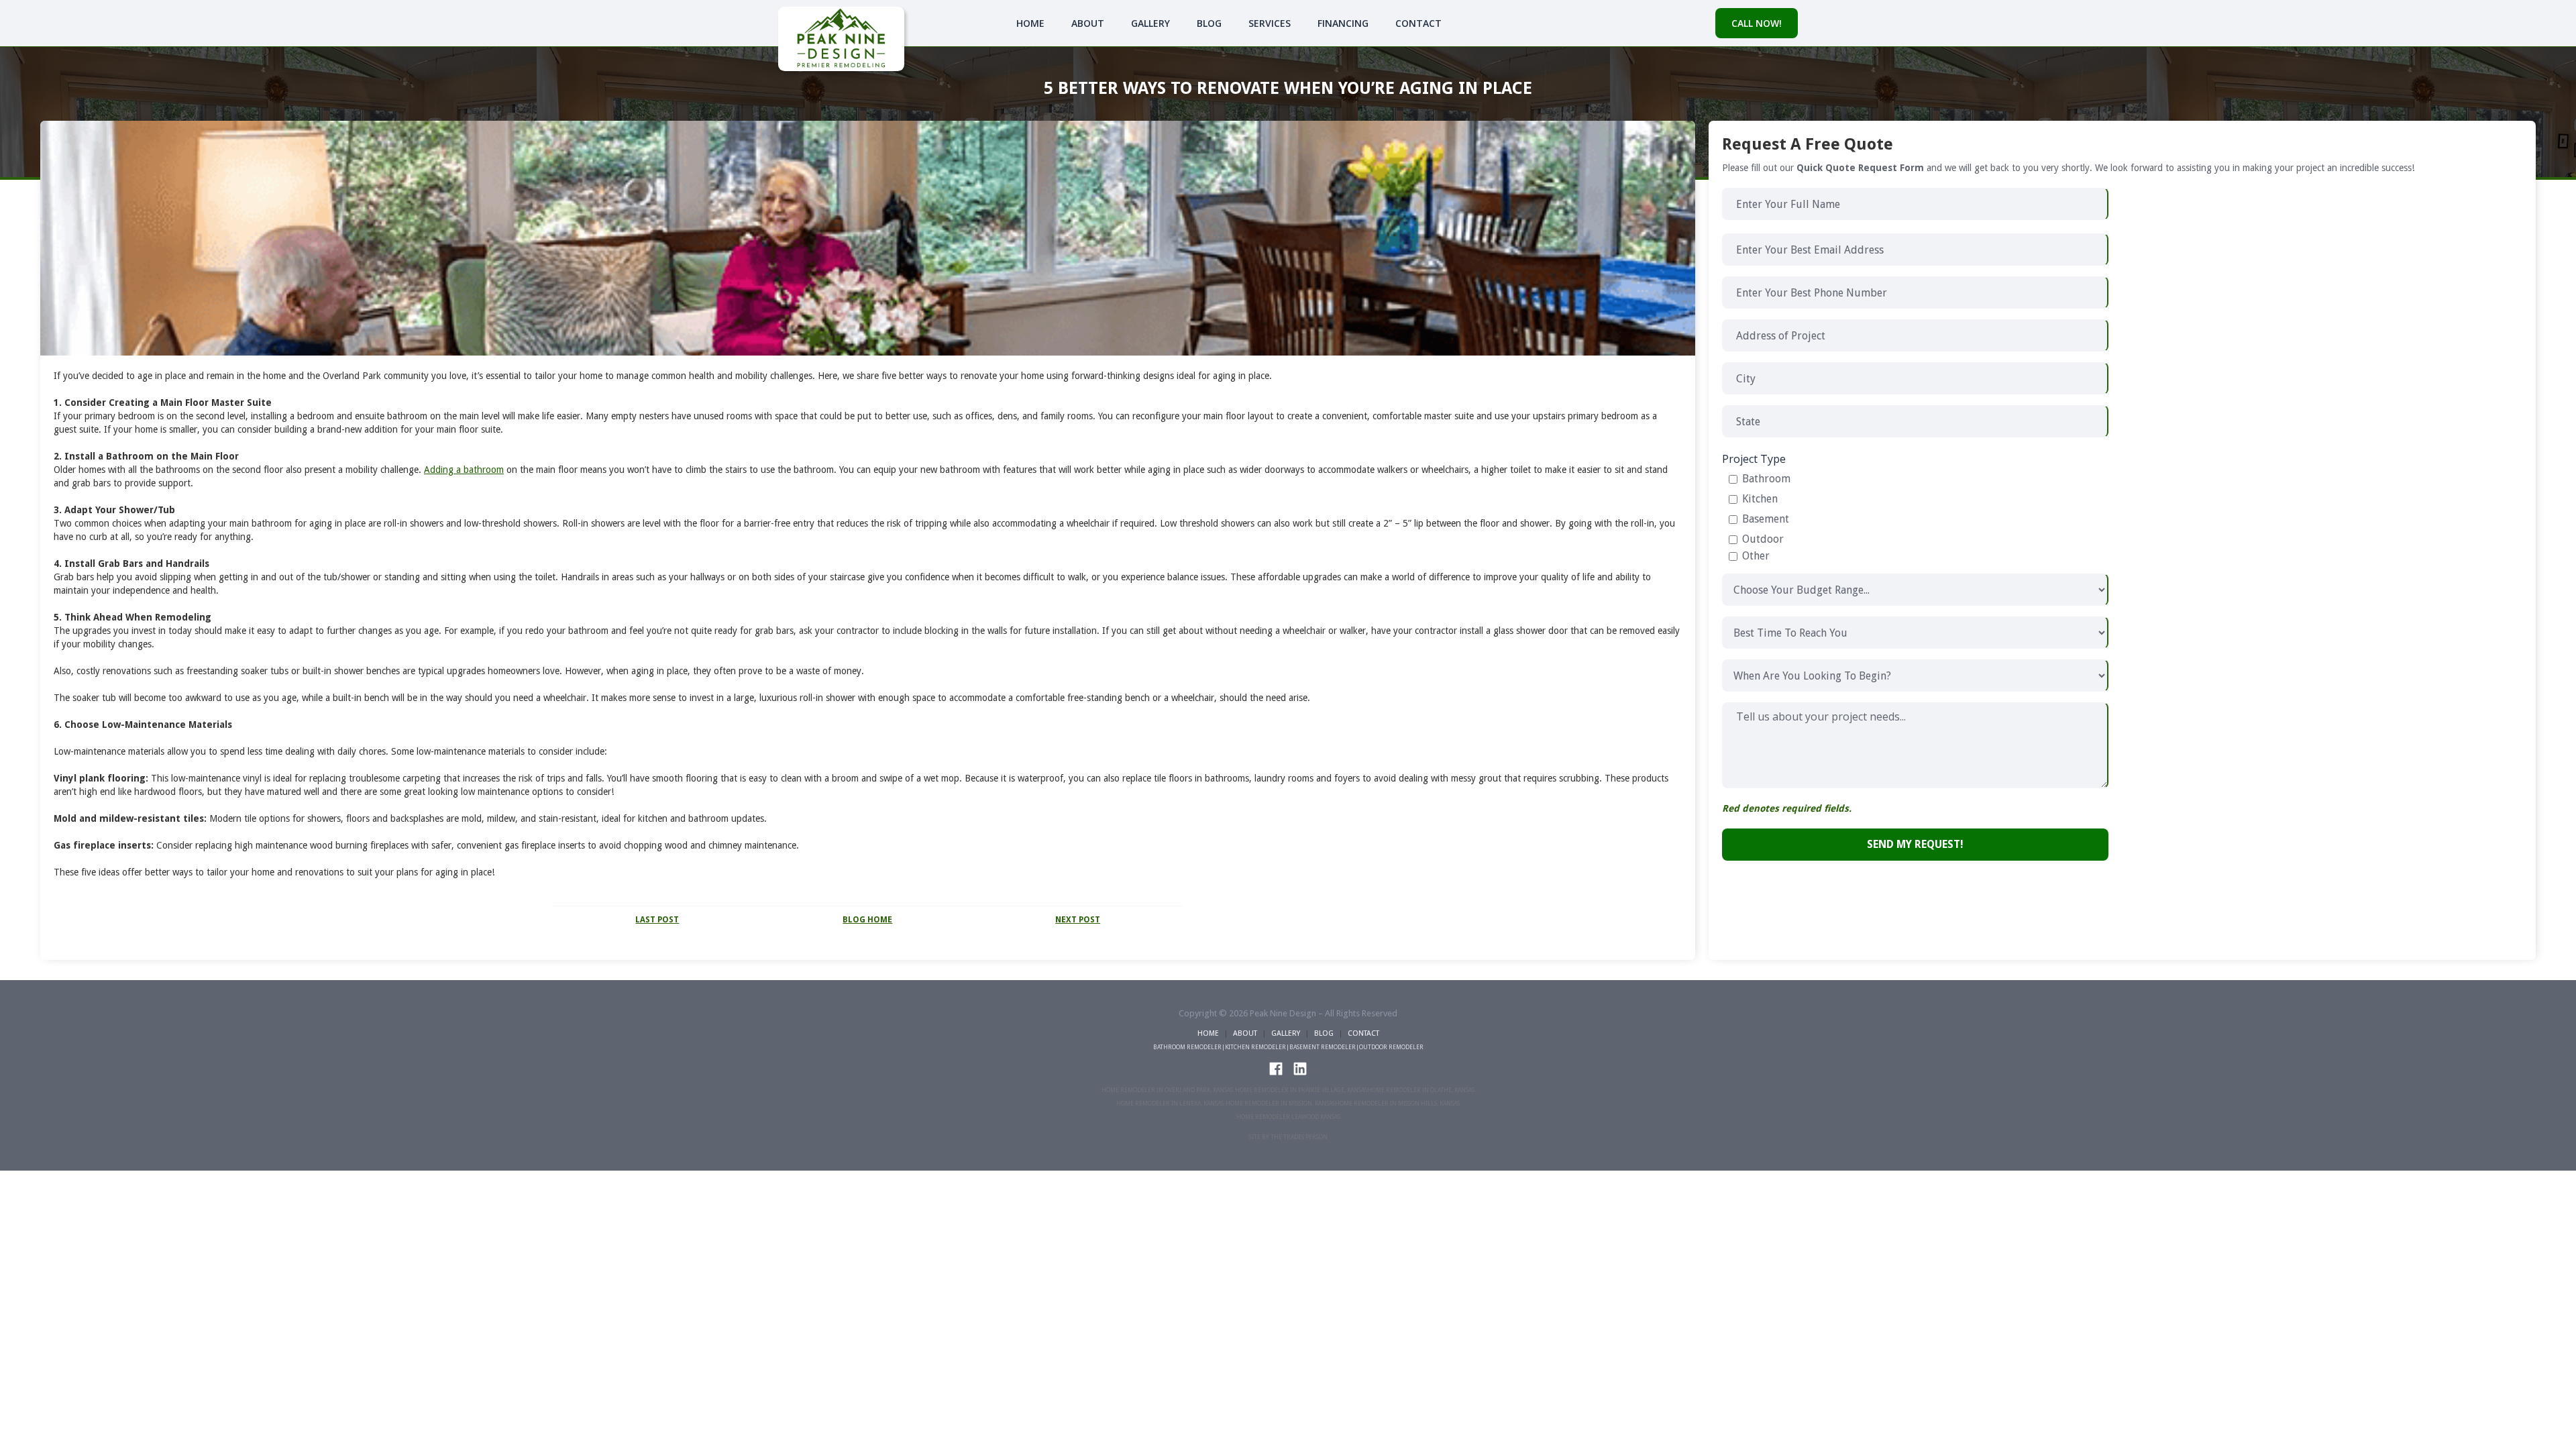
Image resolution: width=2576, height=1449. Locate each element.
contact (1418, 23)
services (1270, 23)
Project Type (1754, 459)
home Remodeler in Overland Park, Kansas (1167, 1090)
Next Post (1078, 920)
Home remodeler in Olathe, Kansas (1421, 1090)
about (1245, 1033)
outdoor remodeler (1391, 1047)
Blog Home (867, 920)
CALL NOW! (1757, 23)
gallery (1150, 23)
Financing (1343, 23)
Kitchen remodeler (1255, 1047)
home (1208, 1033)
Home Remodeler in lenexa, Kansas (1170, 1104)
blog (1209, 23)
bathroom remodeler (1187, 1047)
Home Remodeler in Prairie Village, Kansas (1301, 1090)
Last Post (657, 920)
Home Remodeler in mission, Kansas (1280, 1104)
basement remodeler (1323, 1047)
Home (1030, 23)
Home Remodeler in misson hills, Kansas (1397, 1104)
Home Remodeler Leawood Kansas (1288, 1117)
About (1088, 23)
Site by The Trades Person (1288, 1137)
